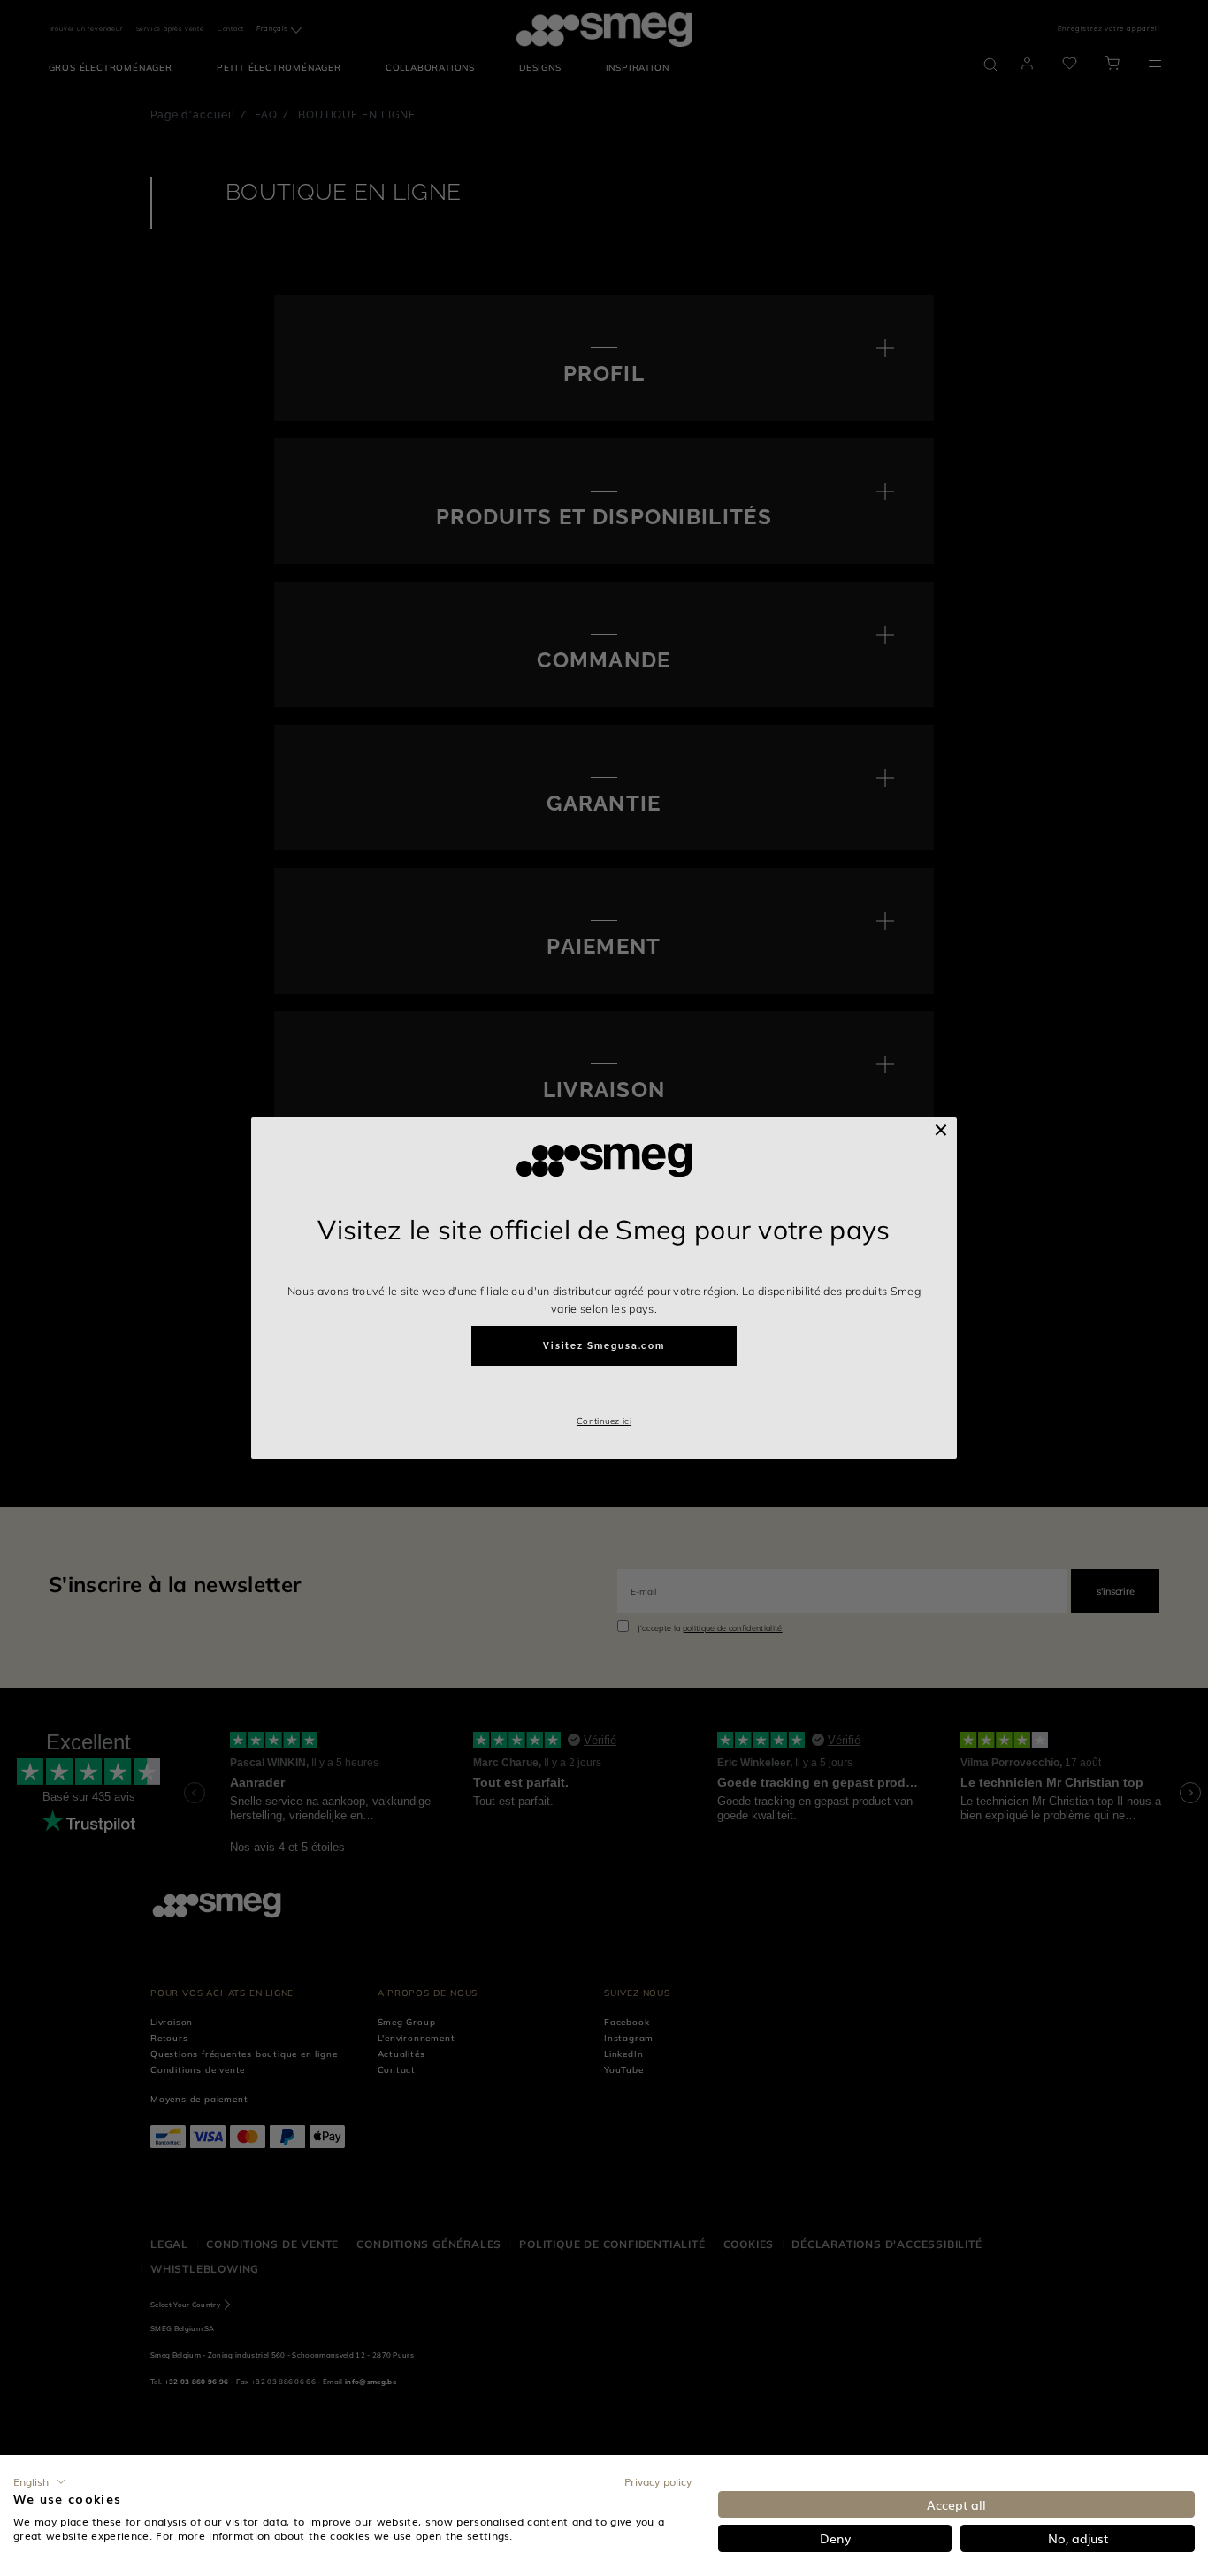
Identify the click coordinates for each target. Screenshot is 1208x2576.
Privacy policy (658, 2481)
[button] (40, 2481)
